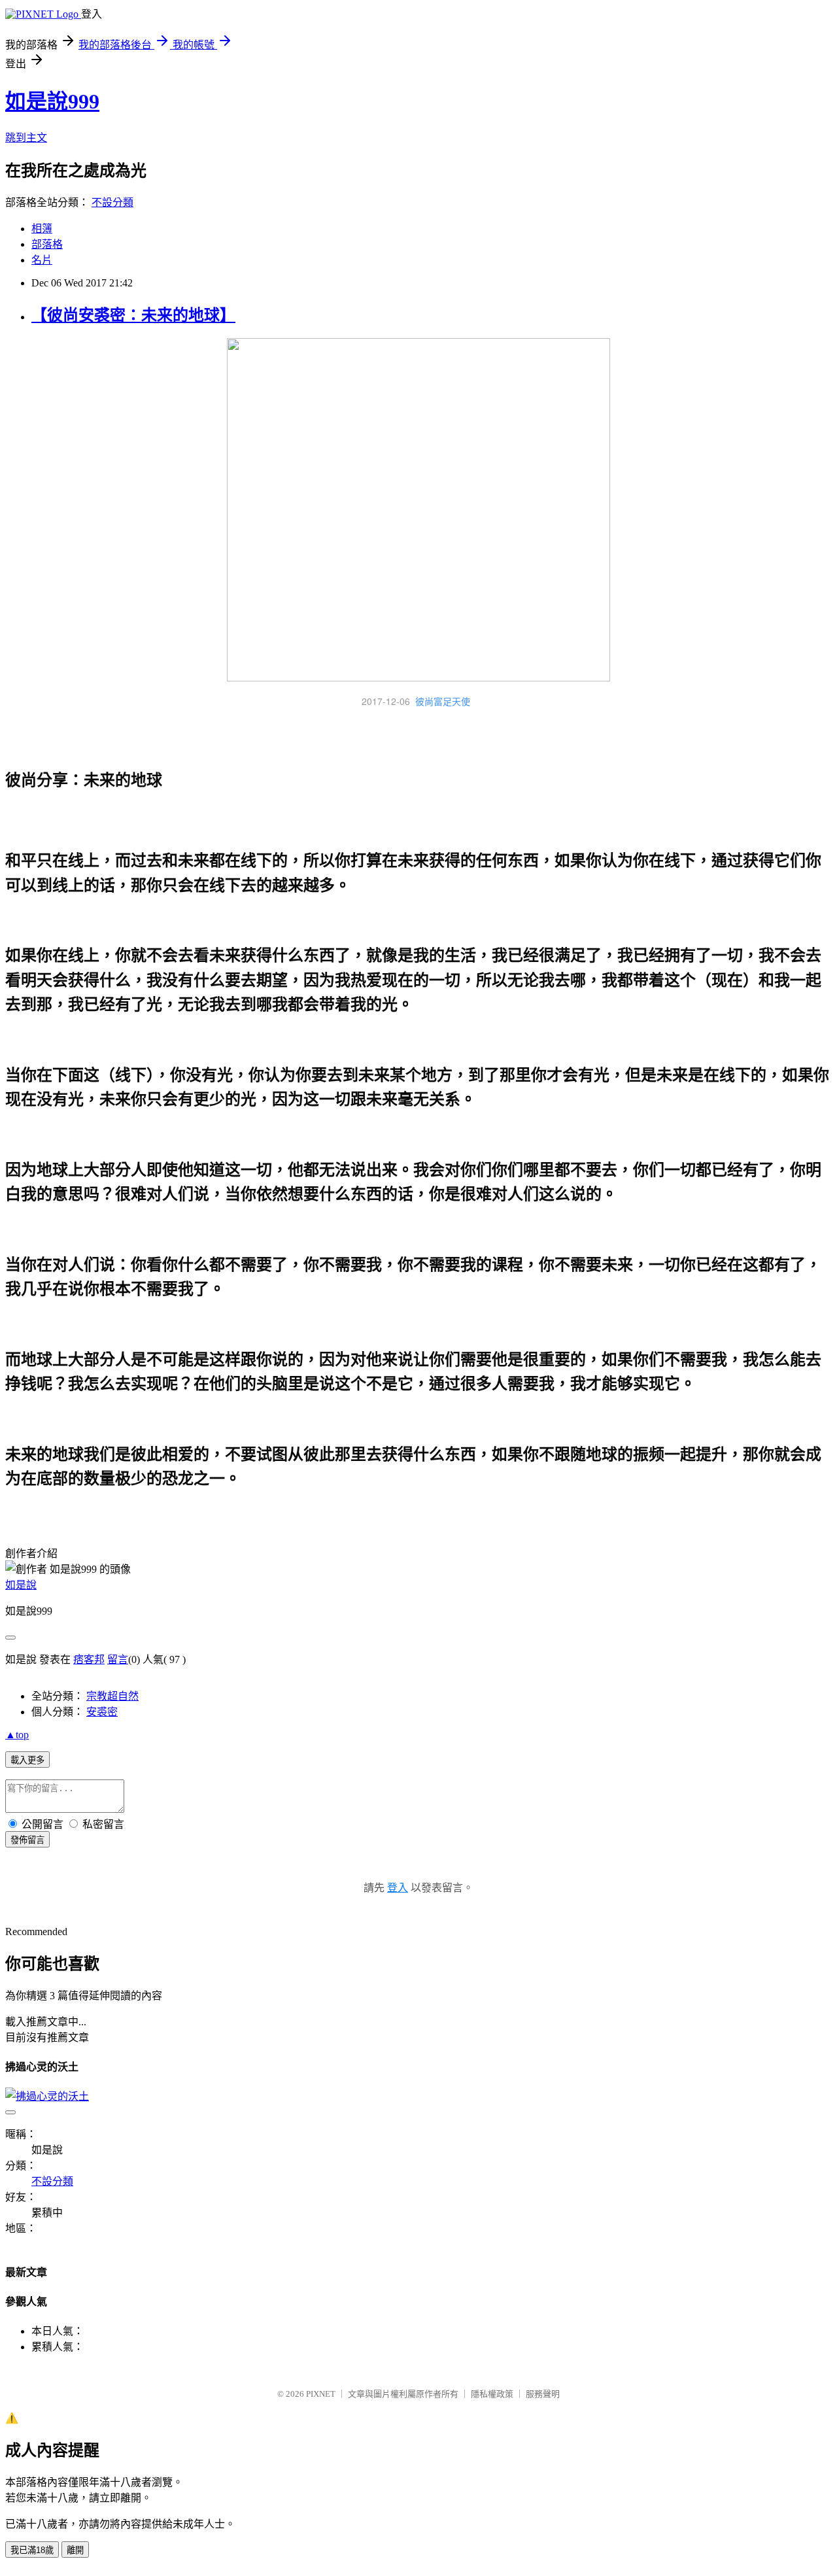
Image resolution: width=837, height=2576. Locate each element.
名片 (42, 260)
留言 (118, 1659)
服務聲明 (543, 2394)
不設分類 (112, 202)
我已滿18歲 (32, 2550)
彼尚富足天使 (443, 701)
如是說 (21, 1585)
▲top (17, 1735)
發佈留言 (27, 1840)
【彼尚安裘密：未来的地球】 (133, 315)
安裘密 (102, 1712)
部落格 (47, 244)
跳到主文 (26, 138)
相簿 (42, 229)
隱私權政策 (492, 2394)
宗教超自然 (112, 1696)
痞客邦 (89, 1659)
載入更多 (27, 1760)
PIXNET (321, 2394)
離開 (75, 2550)
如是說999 (52, 101)
